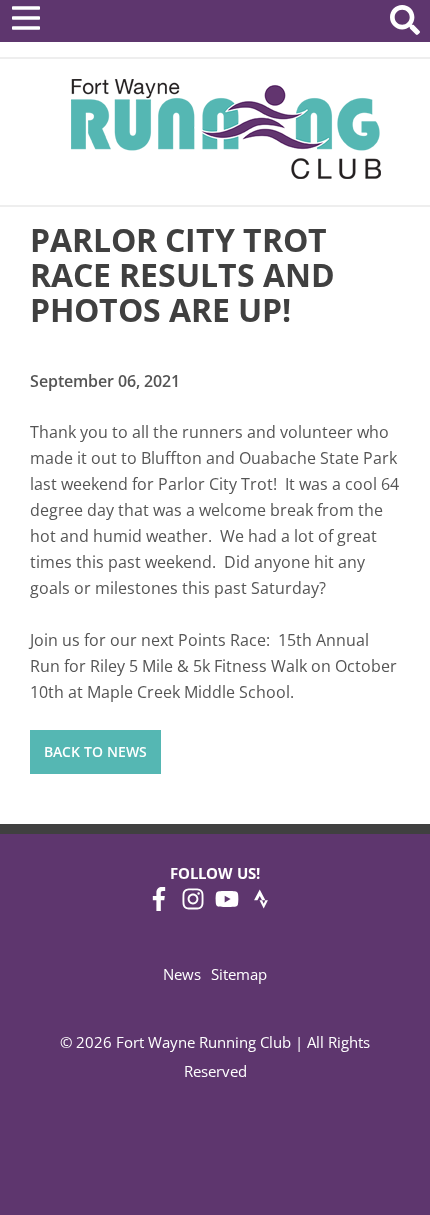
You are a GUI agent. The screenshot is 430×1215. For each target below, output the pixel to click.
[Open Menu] (26, 18)
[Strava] (261, 905)
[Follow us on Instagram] (193, 905)
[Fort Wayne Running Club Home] (225, 128)
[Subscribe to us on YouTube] (227, 905)
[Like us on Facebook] (159, 905)
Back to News (95, 751)
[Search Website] (405, 23)
